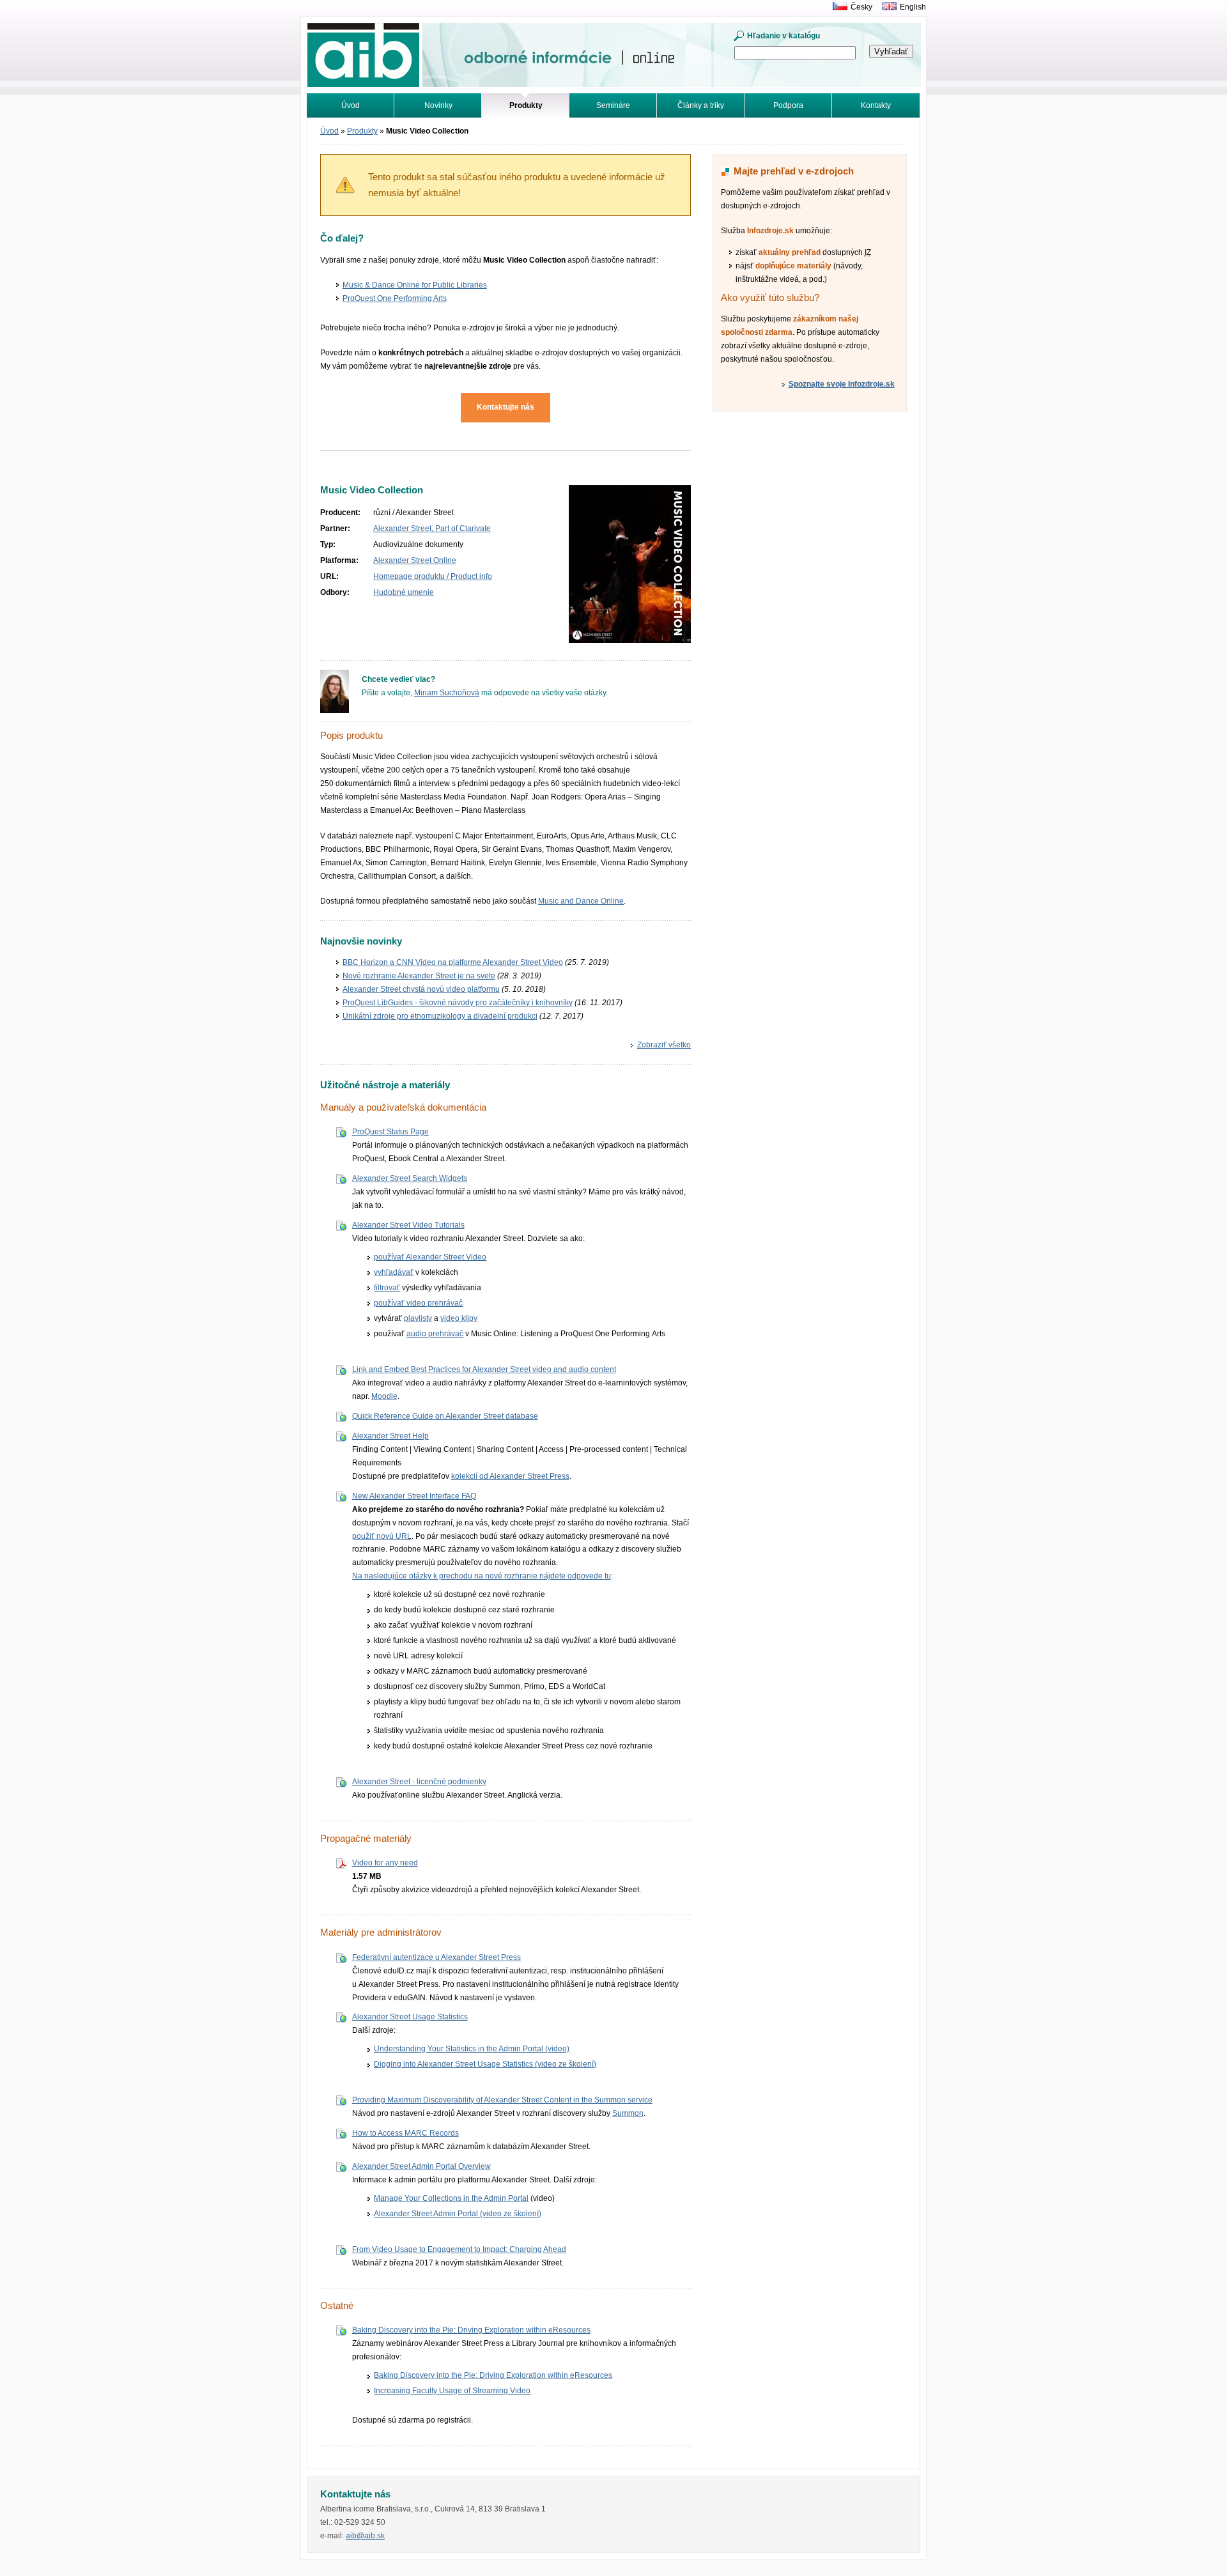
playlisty (418, 1318)
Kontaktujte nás (505, 407)
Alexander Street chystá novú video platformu (421, 989)
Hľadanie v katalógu (783, 36)
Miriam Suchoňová (447, 693)
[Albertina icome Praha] (837, 7)
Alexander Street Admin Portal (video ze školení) (458, 2214)
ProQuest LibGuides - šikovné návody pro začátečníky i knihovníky (458, 1003)
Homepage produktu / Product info (433, 576)
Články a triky (701, 105)
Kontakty (876, 105)
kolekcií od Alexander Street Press (510, 1476)
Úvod (351, 105)
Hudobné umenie (404, 592)
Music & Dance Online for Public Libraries (415, 285)
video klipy (459, 1318)
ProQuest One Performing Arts (395, 298)
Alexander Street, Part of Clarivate (432, 528)
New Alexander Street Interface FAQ (414, 1496)
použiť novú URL (382, 1536)
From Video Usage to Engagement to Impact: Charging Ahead (459, 2249)
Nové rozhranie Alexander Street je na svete (419, 976)
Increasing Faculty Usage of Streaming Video (452, 2391)
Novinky (438, 105)
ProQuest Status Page (390, 1132)
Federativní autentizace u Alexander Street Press (436, 1957)
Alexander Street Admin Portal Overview (421, 2166)
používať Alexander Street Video (430, 1257)
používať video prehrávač (418, 1303)
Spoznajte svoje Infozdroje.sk (842, 384)
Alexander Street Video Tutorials (408, 1225)
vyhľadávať (394, 1272)
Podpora (788, 105)
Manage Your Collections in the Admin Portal (451, 2198)
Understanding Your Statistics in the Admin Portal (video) (472, 2049)
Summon (628, 2113)
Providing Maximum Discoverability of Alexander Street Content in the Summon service (502, 2100)
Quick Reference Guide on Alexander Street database (445, 1416)
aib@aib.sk (365, 2536)
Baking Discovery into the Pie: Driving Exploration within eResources (471, 2330)
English (913, 7)
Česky (861, 7)
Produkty (362, 131)
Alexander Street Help (390, 1436)
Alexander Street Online (415, 560)
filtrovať (387, 1288)
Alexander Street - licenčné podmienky (419, 1782)
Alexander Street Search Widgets (410, 1178)
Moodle (384, 1396)
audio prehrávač (435, 1334)
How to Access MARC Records (405, 2133)
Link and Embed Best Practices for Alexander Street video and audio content (484, 1369)
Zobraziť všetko (664, 1045)
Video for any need (385, 1863)
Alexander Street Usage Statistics (410, 2017)
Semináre (613, 105)
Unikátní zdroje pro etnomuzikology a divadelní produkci (440, 1016)
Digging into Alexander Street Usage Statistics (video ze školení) (485, 2064)
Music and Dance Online (581, 901)
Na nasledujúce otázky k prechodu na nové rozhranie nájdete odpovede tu (482, 1576)
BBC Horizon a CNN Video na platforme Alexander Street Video (453, 962)
